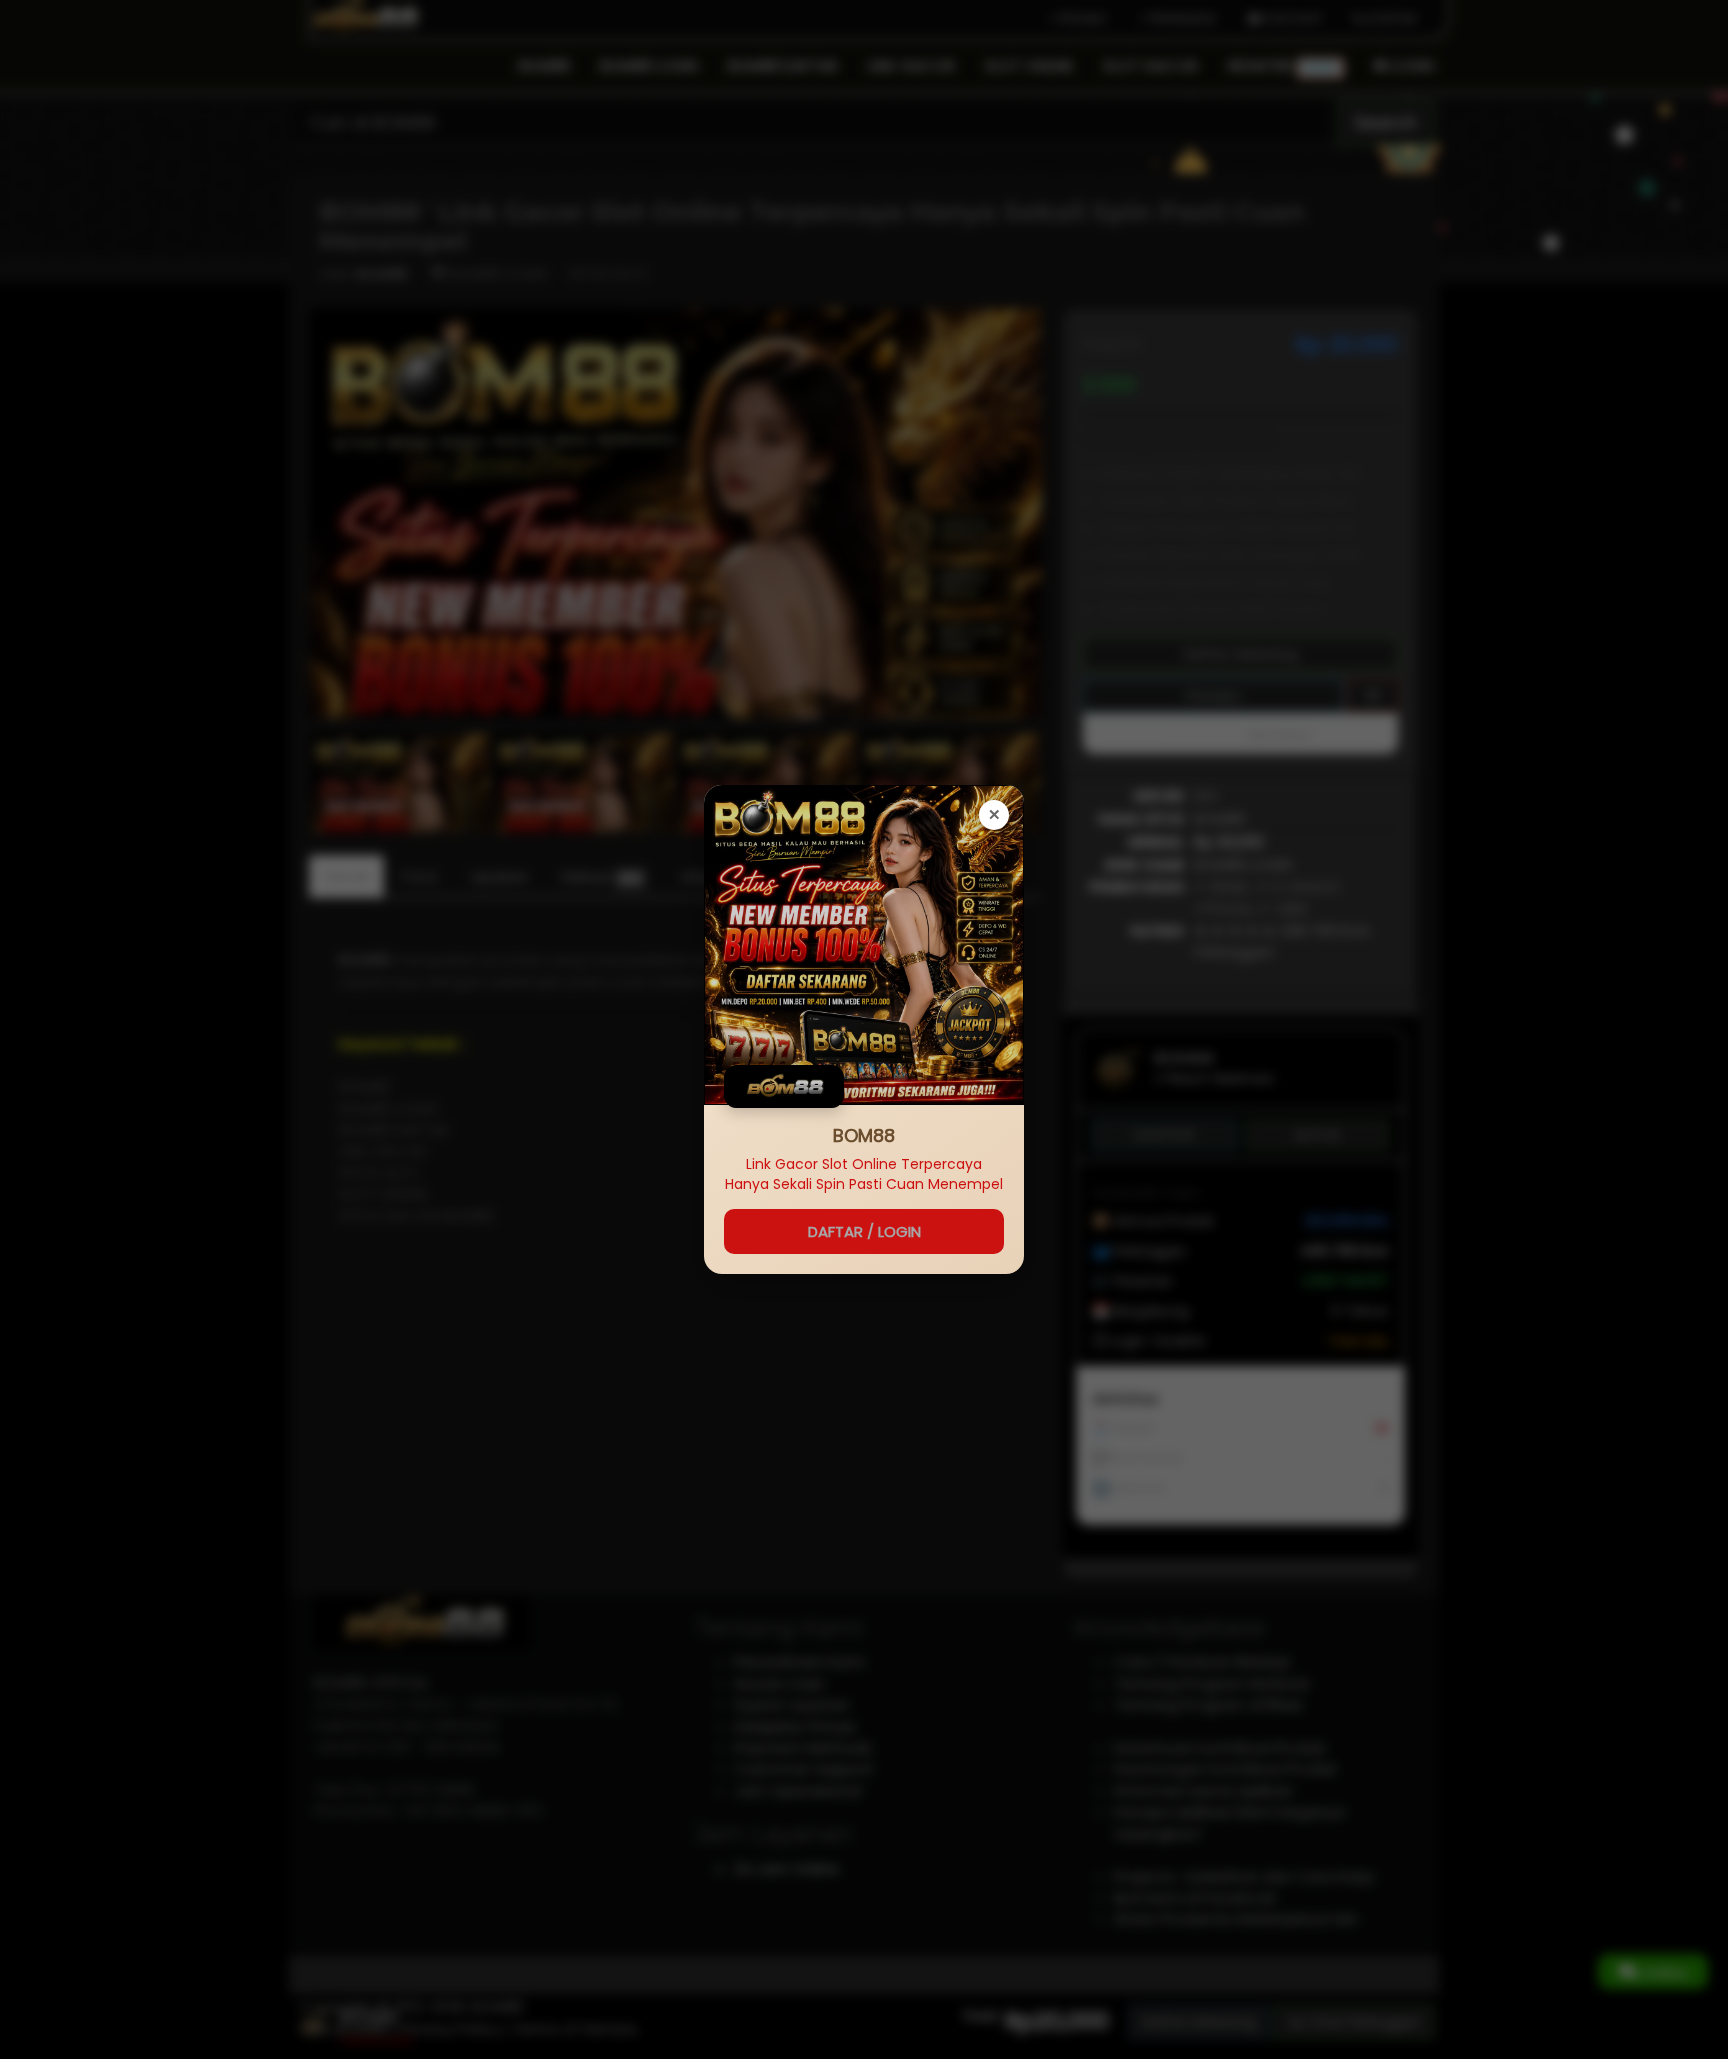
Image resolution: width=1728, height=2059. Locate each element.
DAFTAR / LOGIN (864, 1231)
